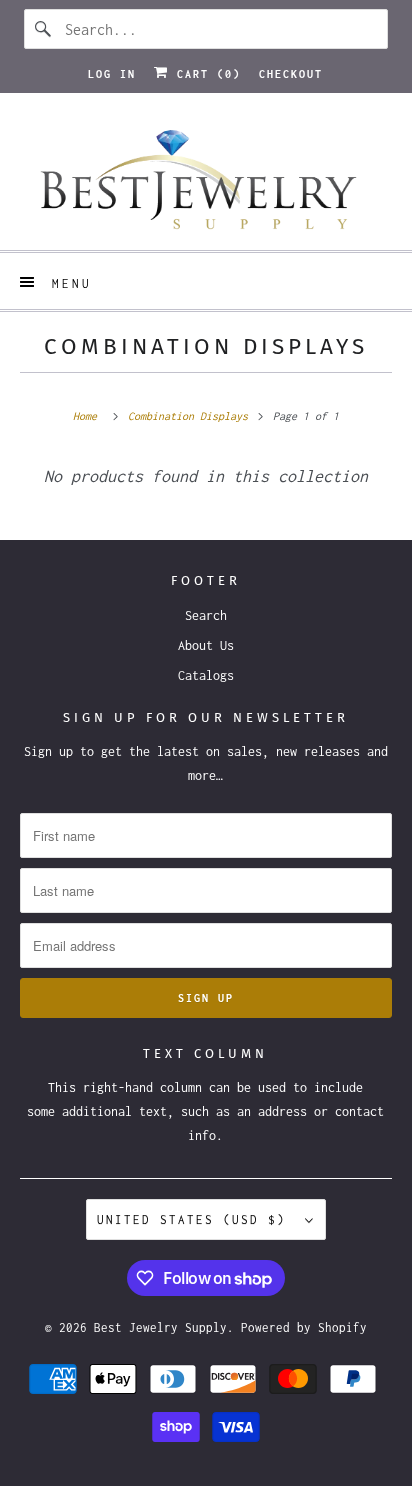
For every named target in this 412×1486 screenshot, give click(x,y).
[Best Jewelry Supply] (205, 179)
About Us (206, 645)
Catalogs (206, 675)
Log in (112, 74)
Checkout (291, 74)
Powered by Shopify (304, 1327)
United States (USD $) (196, 1219)
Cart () (205, 74)
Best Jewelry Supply (160, 1327)
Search (206, 615)
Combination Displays (206, 346)
